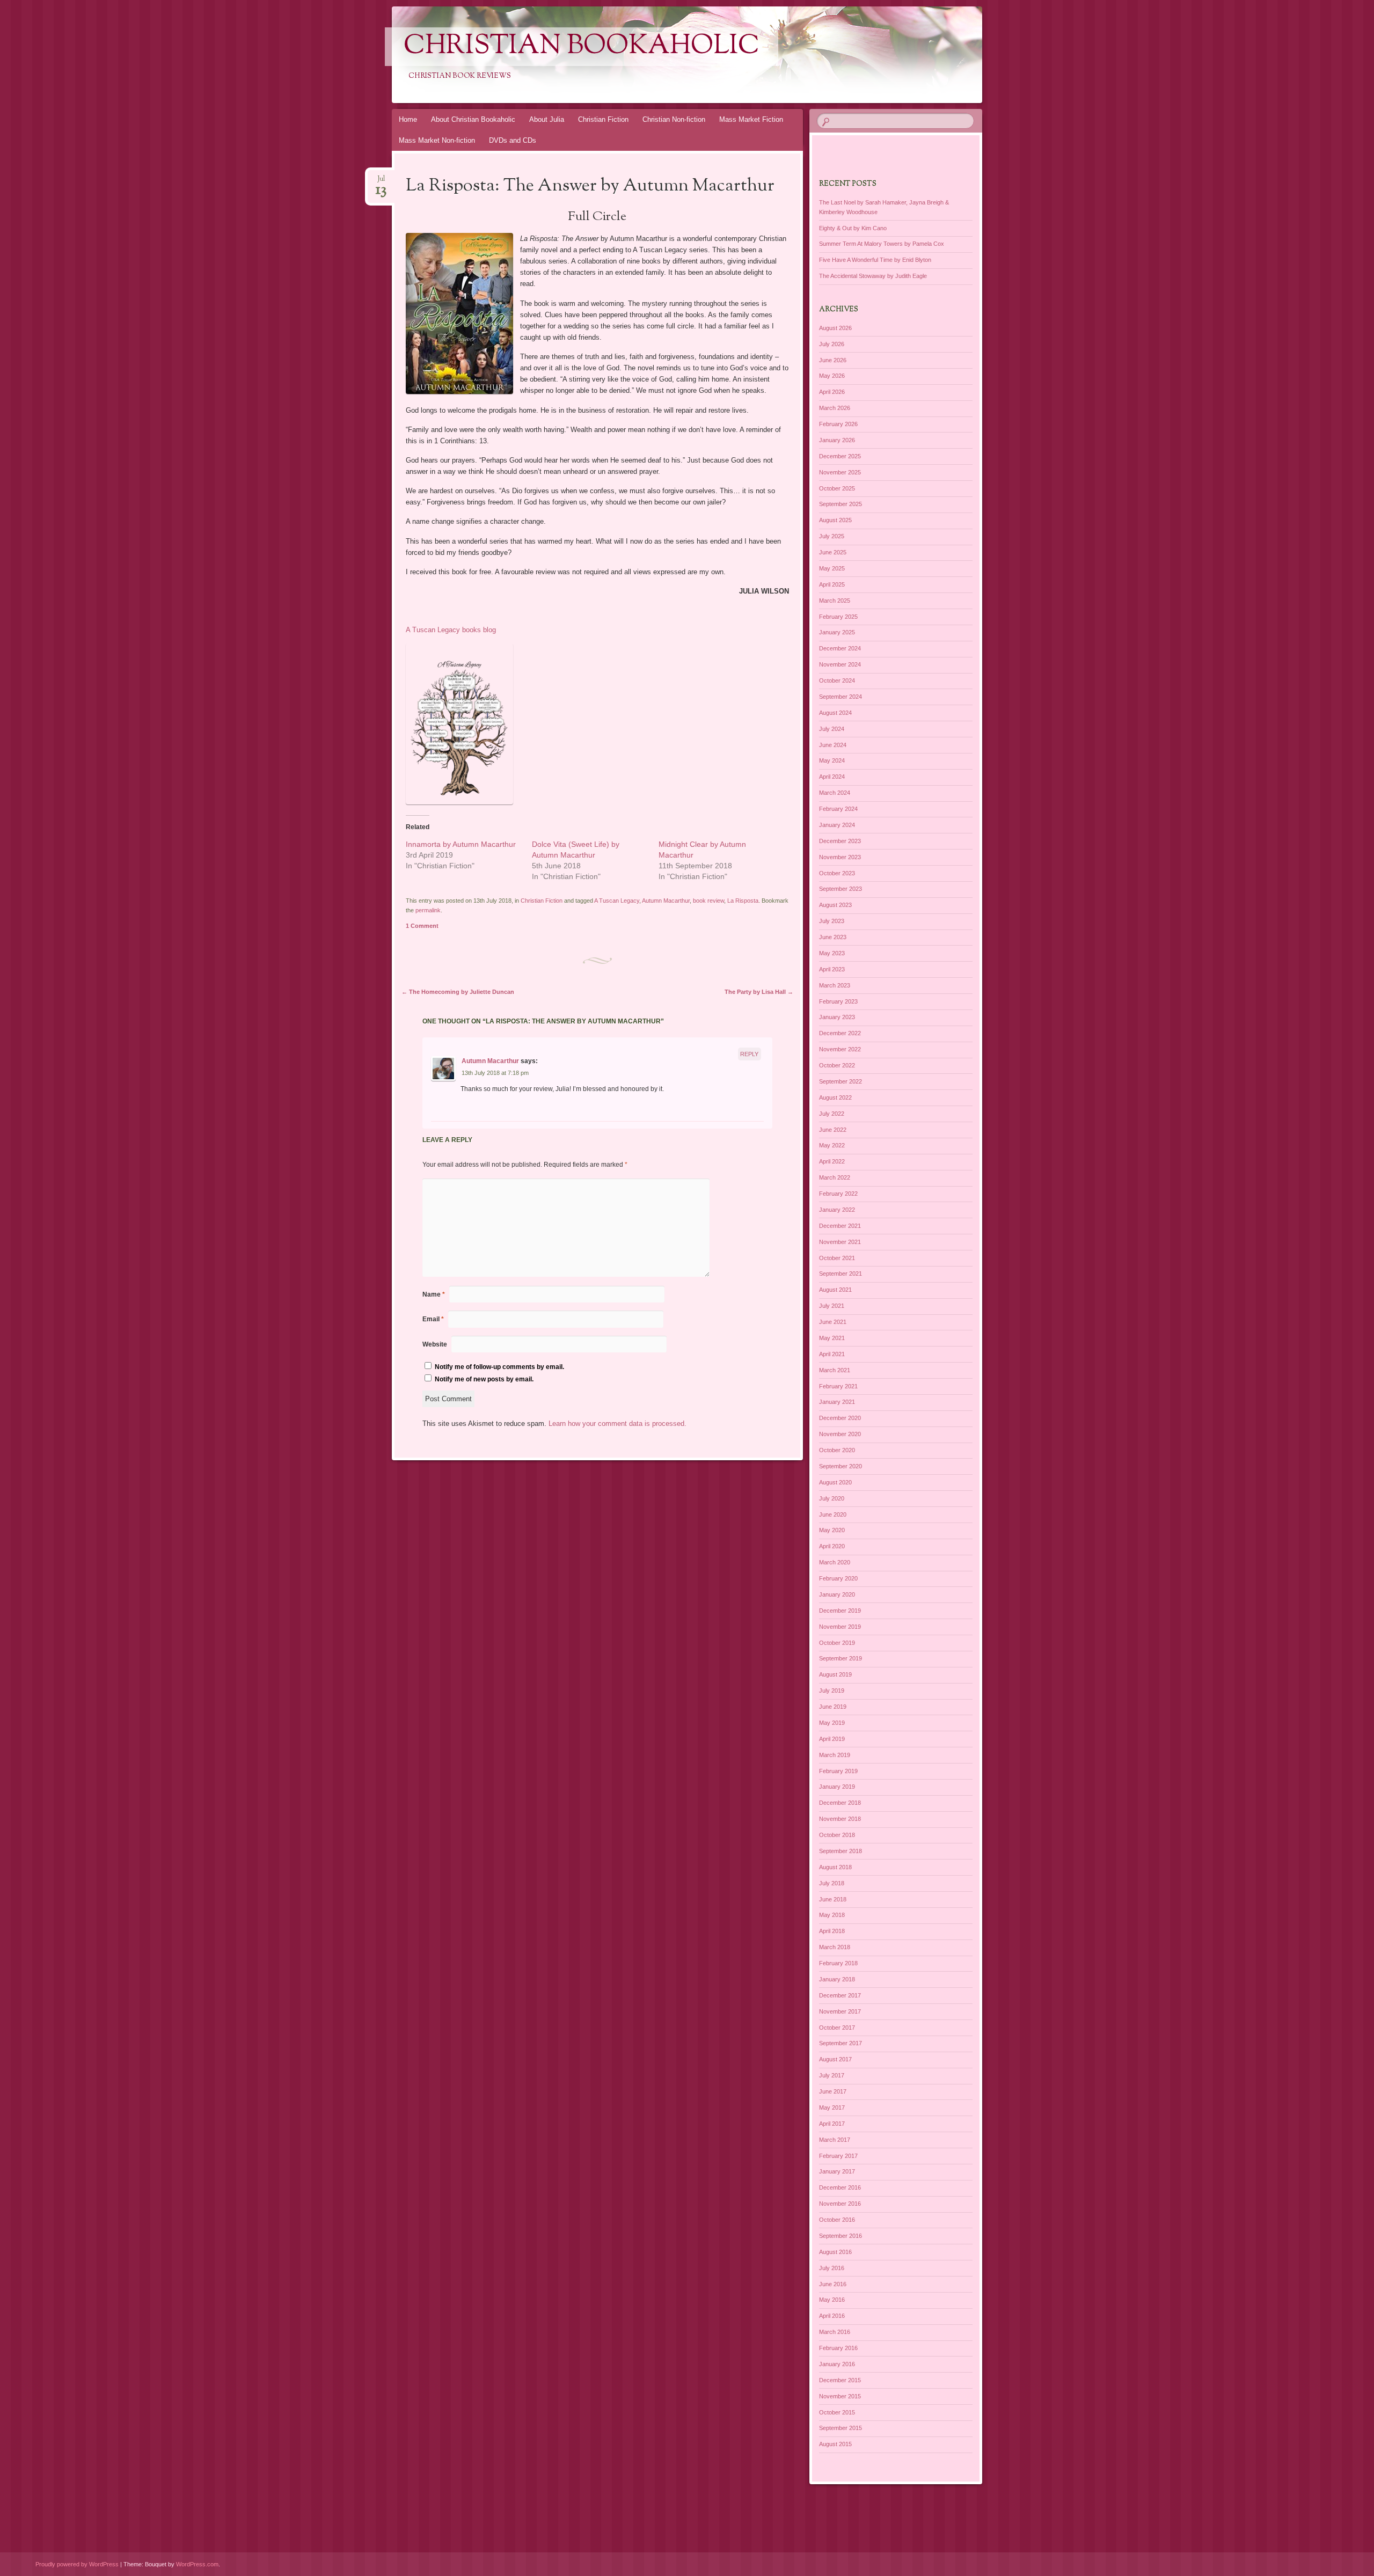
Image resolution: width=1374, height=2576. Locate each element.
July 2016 (832, 2268)
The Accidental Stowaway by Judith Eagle (873, 276)
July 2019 (832, 1690)
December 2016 (840, 2187)
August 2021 (835, 1290)
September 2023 (841, 889)
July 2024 (832, 729)
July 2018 (832, 1883)
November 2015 (840, 2396)
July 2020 (832, 1498)
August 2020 (835, 1482)
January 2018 (837, 1979)
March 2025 (835, 601)
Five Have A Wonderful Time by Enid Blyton (875, 260)
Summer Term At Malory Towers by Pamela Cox (882, 244)
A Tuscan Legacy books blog (451, 630)
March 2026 (835, 408)
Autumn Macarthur (666, 901)
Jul (381, 182)
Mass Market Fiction (751, 119)
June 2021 (833, 1322)
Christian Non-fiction (674, 119)
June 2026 (833, 360)
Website (435, 1344)
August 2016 (835, 2252)
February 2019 (838, 1771)
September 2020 (841, 1466)
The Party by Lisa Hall (759, 992)
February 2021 (838, 1386)
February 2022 (838, 1194)
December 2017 (840, 1995)
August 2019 (835, 1674)
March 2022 (835, 1177)
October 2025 (837, 488)
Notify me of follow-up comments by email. (499, 1367)
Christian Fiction (603, 119)
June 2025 (833, 552)
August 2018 (835, 1867)
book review (708, 901)
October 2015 (837, 2412)
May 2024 (832, 760)
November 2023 (840, 857)
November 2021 (840, 1242)
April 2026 (832, 392)
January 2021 (837, 1402)
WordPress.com (197, 2564)
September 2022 (841, 1081)
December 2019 (840, 1611)
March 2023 (835, 985)
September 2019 (841, 1658)
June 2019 (833, 1707)
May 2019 (832, 1723)
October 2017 (837, 2028)
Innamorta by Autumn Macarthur (461, 844)
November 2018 (840, 1819)
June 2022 (833, 1130)
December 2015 (840, 2380)
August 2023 (835, 905)
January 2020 (837, 1594)
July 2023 (832, 921)
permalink (428, 910)
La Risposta (743, 901)
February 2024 (838, 809)
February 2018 (838, 1963)
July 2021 (832, 1306)
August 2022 (835, 1097)
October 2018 (837, 1835)
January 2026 (837, 440)
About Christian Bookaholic (473, 119)
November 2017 (840, 2011)
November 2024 (840, 664)
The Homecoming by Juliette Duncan (458, 992)
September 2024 (841, 697)
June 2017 (833, 2091)
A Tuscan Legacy (617, 901)
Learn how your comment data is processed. (617, 1424)
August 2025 (835, 520)
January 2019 (837, 1787)
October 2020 (837, 1450)
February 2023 (838, 1001)
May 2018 (832, 1915)
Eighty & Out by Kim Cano (853, 228)
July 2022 (832, 1114)
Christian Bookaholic (582, 47)
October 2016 (837, 2220)
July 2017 (832, 2075)
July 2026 (832, 344)
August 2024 (835, 713)
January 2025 (837, 632)
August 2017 (835, 2059)
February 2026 (838, 424)
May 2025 (832, 568)
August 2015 (835, 2444)
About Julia (547, 119)
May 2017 (832, 2107)
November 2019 (840, 1627)
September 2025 (841, 504)
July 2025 (832, 536)
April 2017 (832, 2124)
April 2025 (832, 584)
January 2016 (837, 2364)
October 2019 (837, 1643)
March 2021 (835, 1370)
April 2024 (832, 777)
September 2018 (841, 1851)
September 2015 (841, 2428)
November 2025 (840, 472)
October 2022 (837, 1065)
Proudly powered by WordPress (77, 2564)
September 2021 (841, 1274)
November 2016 (840, 2204)
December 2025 (840, 456)
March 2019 (835, 1755)
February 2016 (838, 2348)
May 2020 (832, 1530)
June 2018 (833, 1899)
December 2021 (840, 1226)
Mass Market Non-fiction (437, 140)
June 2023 (833, 937)
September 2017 (841, 2043)
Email (433, 1319)
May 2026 (832, 376)
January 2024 (837, 825)
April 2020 (832, 1546)
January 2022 (837, 1210)
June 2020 (833, 1514)
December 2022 (840, 1033)
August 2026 (835, 328)
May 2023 (832, 953)
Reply (749, 1054)
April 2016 (832, 2316)
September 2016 (841, 2236)
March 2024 (835, 793)
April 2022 (832, 1161)
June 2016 (833, 2284)
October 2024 (837, 680)
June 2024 (833, 745)
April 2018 (832, 1931)
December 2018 (840, 1803)
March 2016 (835, 2332)
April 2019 (832, 1739)
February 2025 (838, 617)
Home (408, 119)
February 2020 (838, 1578)
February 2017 (838, 2156)
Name (434, 1294)
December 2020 (840, 1418)
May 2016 (832, 2300)
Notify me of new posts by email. (484, 1379)
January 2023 (837, 1017)
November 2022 (840, 1049)
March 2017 (835, 2140)
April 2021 (832, 1354)
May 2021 (832, 1338)
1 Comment (422, 926)
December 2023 (840, 841)
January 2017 (837, 2171)
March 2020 (835, 1562)
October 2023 (837, 873)
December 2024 (840, 648)
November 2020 (840, 1434)
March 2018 (835, 1947)
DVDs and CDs (513, 140)
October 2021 (837, 1258)
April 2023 (832, 969)
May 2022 (832, 1145)
